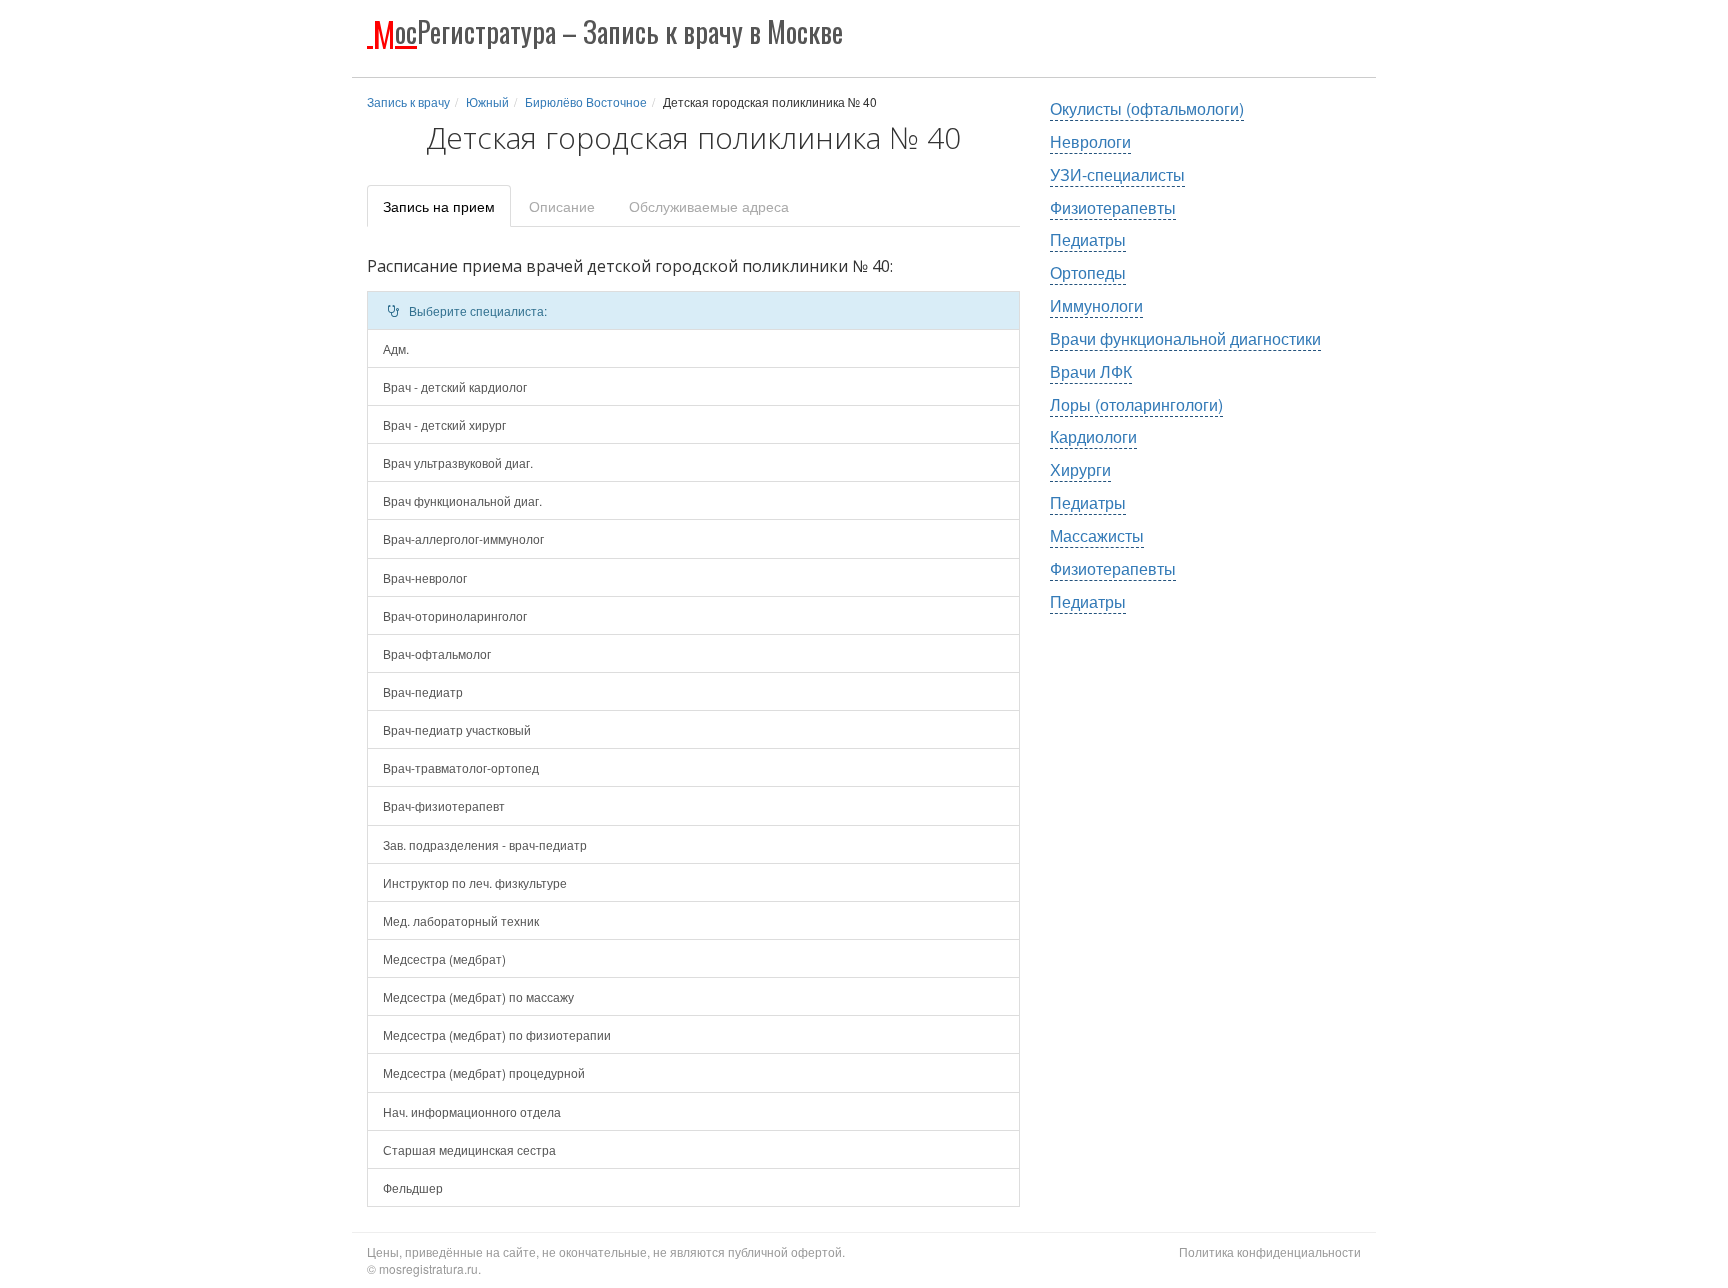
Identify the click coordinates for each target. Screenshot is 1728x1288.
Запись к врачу (408, 101)
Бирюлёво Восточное (586, 101)
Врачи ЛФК (1091, 371)
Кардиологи (1093, 436)
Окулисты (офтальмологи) (1147, 108)
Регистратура (608, 31)
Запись (439, 206)
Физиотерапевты (1113, 207)
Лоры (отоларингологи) (1136, 404)
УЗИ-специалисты (1117, 174)
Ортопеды (1088, 272)
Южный (487, 101)
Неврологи (1090, 141)
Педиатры (1088, 239)
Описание (562, 206)
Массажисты (1097, 535)
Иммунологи (1096, 305)
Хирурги (1080, 469)
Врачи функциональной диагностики (1185, 338)
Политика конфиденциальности (1270, 1251)
